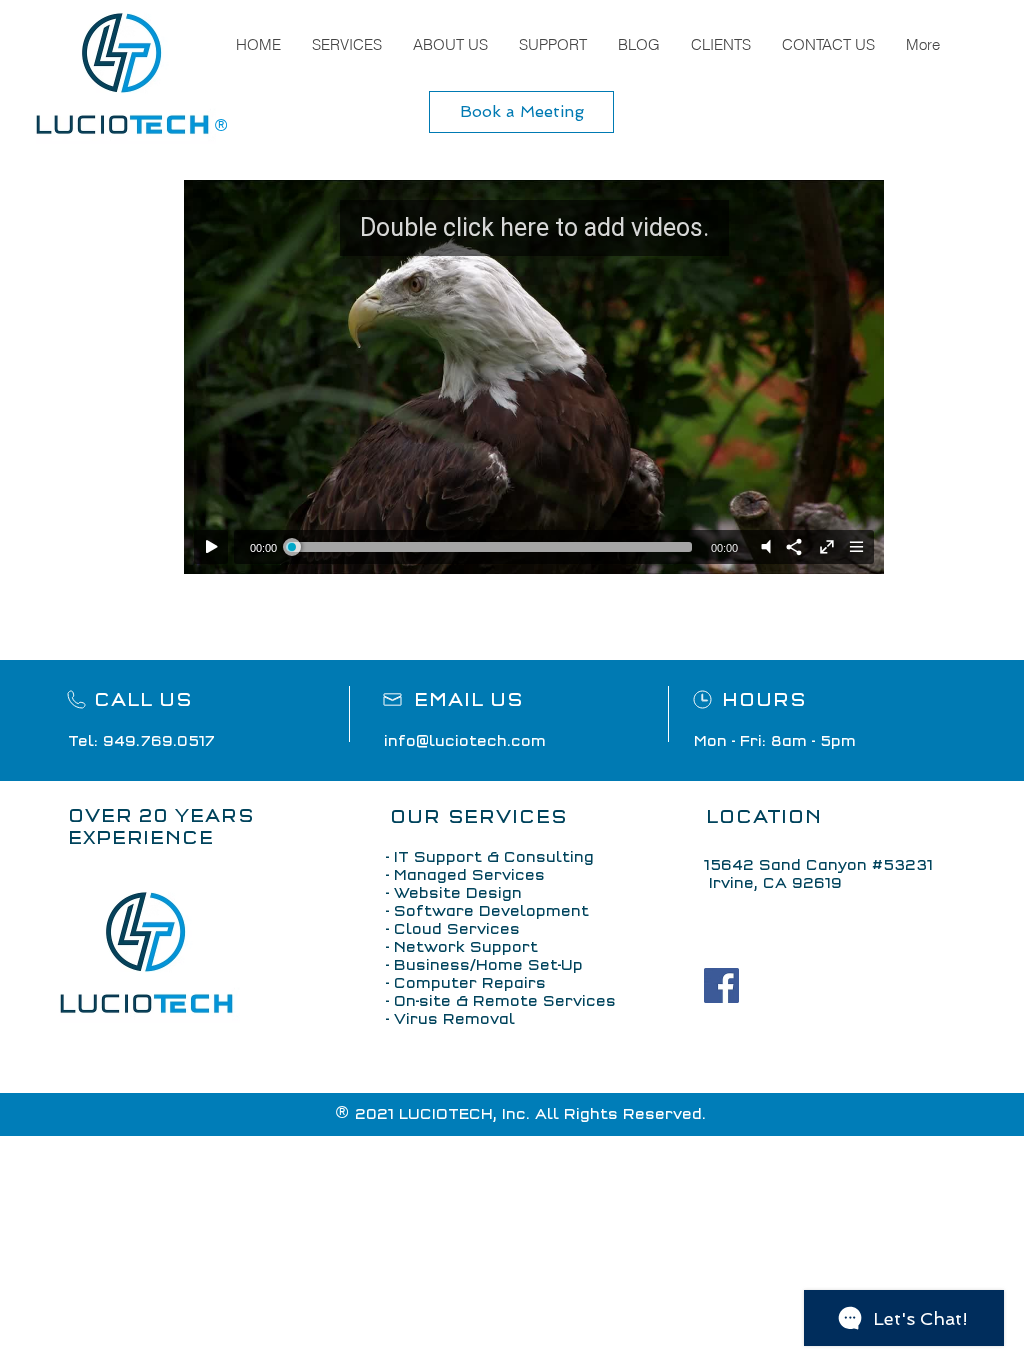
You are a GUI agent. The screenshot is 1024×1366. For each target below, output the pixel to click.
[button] (346, 45)
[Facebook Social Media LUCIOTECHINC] (721, 985)
